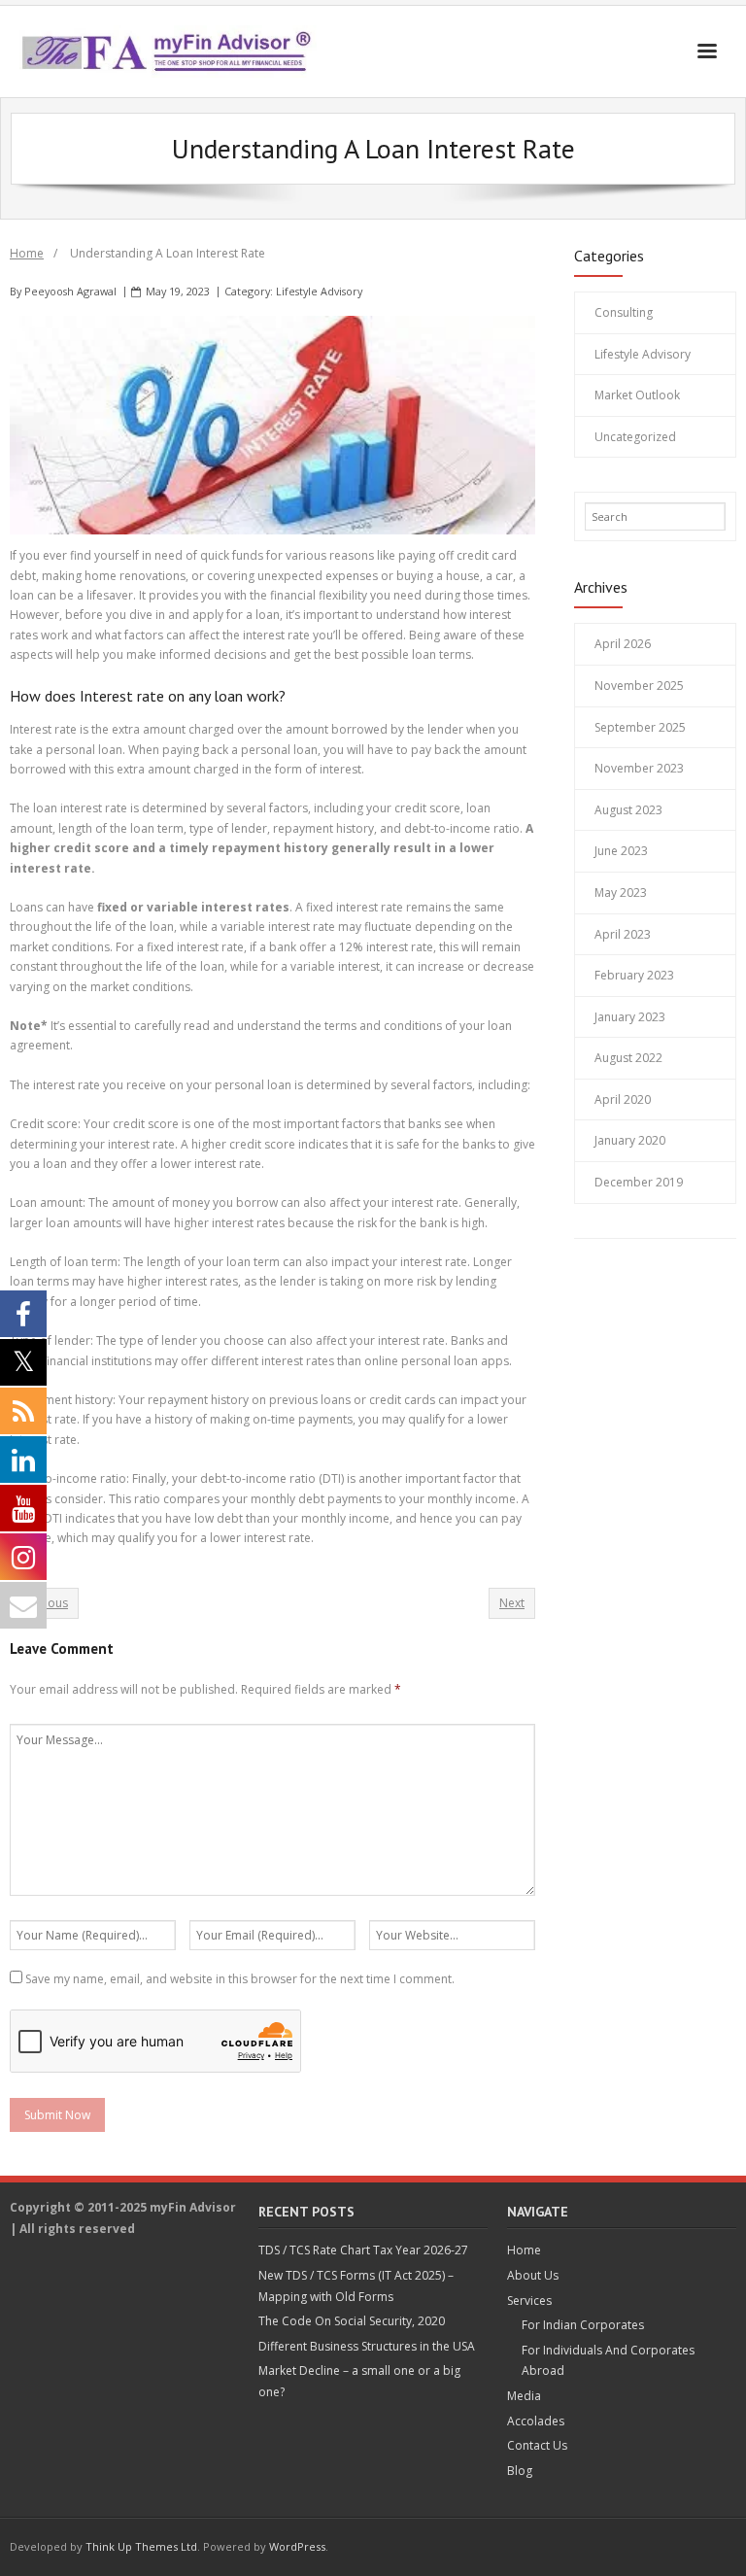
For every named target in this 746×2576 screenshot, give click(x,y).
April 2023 (623, 934)
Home (27, 253)
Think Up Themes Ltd (141, 2546)
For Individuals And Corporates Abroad (608, 2361)
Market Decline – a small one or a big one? (359, 2381)
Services (529, 2301)
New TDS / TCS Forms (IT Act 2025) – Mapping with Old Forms (356, 2286)
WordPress (297, 2546)
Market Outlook (637, 395)
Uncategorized (635, 437)
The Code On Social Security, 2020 (352, 2321)
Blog (520, 2471)
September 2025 (640, 727)
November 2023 (639, 768)
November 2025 (639, 686)
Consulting (624, 312)
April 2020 (623, 1099)
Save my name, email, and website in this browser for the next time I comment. (240, 1979)
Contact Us (537, 2445)
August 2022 (628, 1058)
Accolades (536, 2421)
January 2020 (630, 1140)
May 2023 (621, 893)
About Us (533, 2275)
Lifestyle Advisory (319, 291)
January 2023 (630, 1017)
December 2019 (639, 1182)
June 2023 (621, 851)
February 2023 (634, 975)
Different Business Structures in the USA (367, 2346)
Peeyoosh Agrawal (70, 291)
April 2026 (623, 644)
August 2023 (628, 810)
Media (524, 2396)
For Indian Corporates (583, 2325)
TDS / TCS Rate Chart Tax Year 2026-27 (363, 2250)
